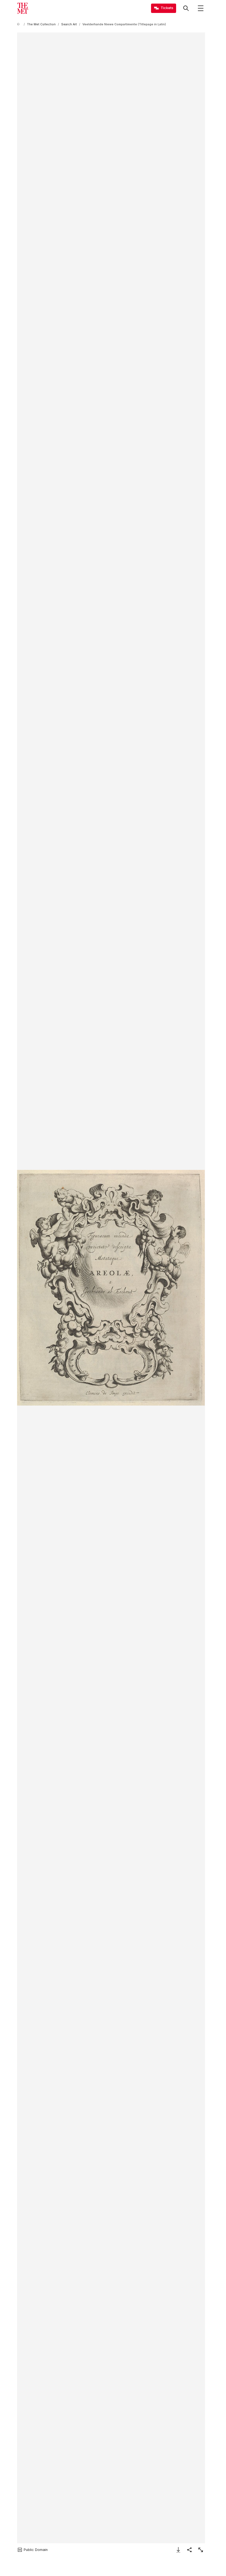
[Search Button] (186, 8)
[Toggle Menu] (201, 8)
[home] (19, 24)
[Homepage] (23, 8)
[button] (111, 1288)
